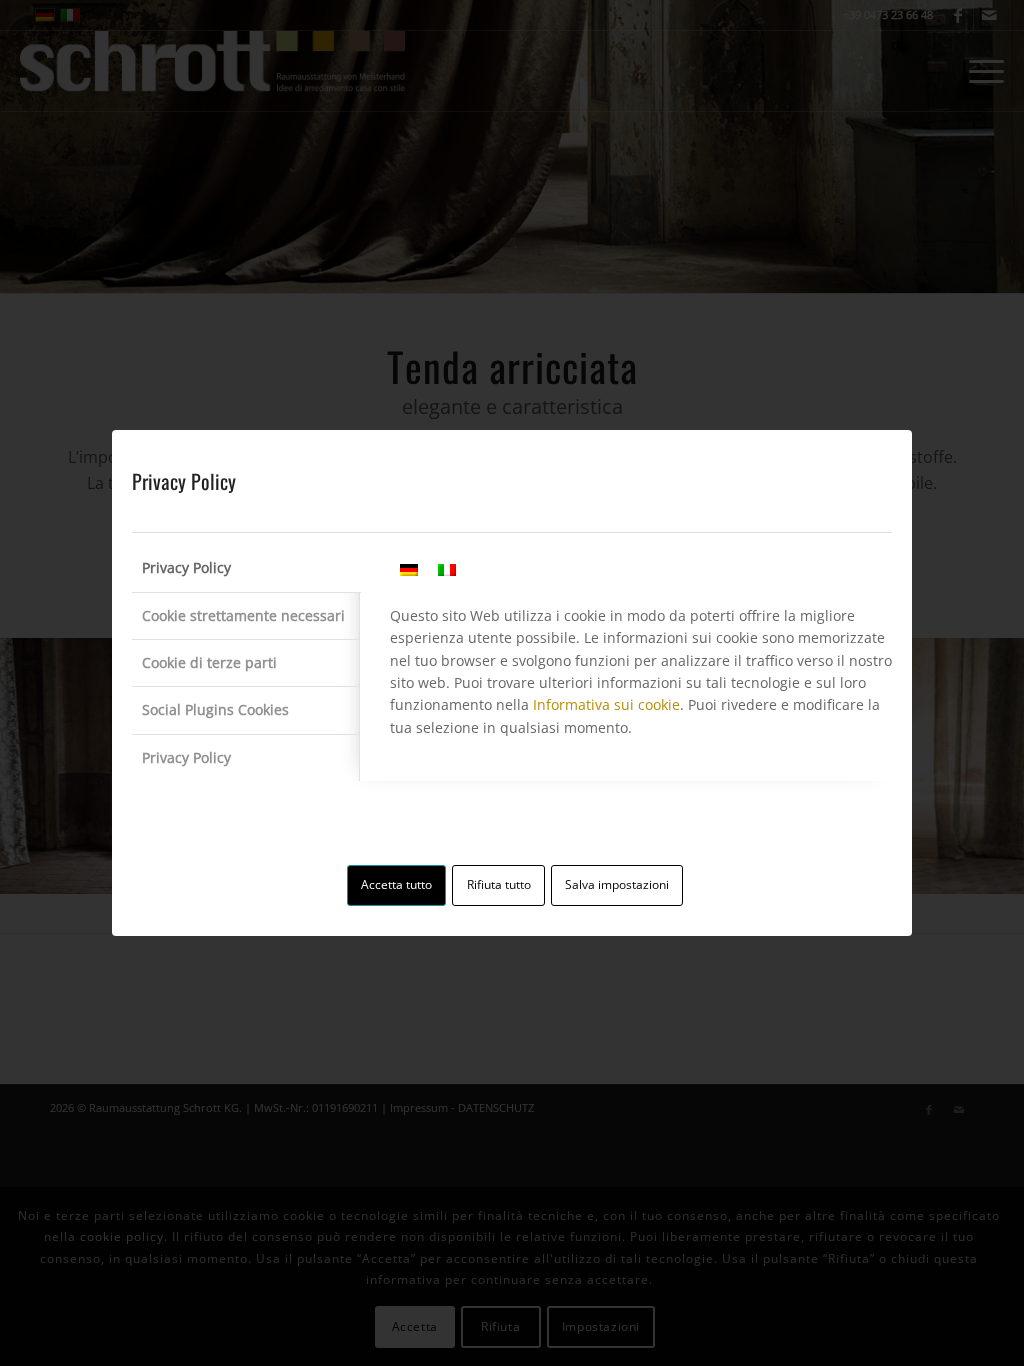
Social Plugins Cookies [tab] (215, 709)
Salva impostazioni (617, 884)
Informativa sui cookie (606, 704)
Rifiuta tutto (499, 884)
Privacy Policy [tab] (186, 567)
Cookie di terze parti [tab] (209, 662)
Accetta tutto (396, 884)
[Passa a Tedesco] (409, 569)
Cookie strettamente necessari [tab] (243, 615)
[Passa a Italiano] (447, 569)
